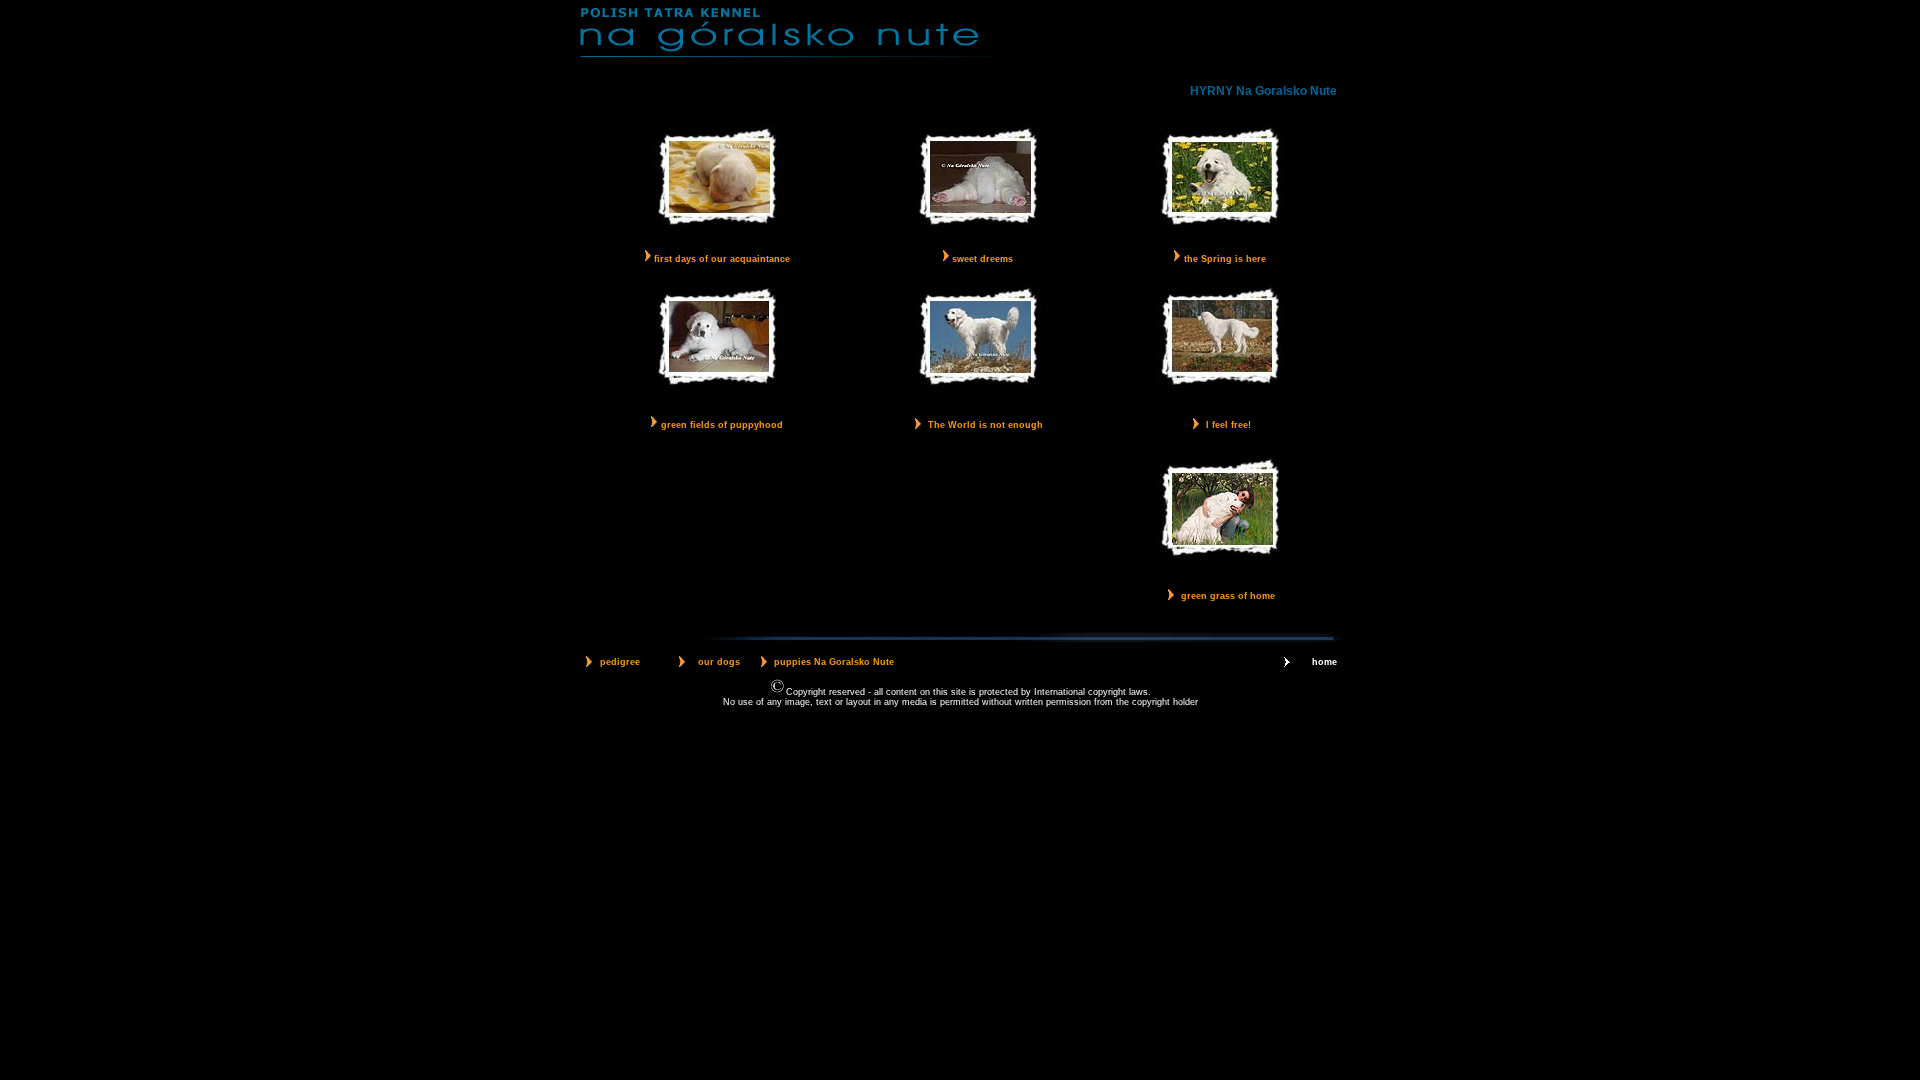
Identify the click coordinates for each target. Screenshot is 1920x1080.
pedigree (620, 662)
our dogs (719, 662)
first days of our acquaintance (720, 259)
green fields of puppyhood (722, 425)
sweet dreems (981, 259)
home (1324, 662)
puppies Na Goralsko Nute (834, 662)
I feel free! (1228, 425)
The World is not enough (985, 425)
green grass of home (1228, 596)
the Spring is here (1225, 259)
